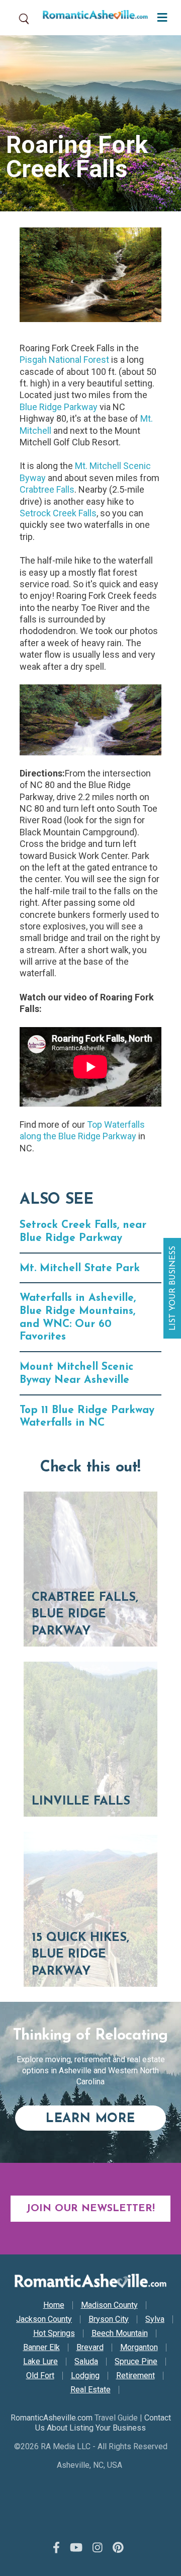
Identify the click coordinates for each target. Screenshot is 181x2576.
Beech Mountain (120, 2333)
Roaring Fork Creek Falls (77, 157)
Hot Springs (54, 2333)
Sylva (155, 2319)
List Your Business (173, 1288)
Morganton (139, 2348)
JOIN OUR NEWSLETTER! (90, 2209)
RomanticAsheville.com (52, 2418)
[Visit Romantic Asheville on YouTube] (76, 2548)
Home (54, 2305)
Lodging (85, 2376)
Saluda (86, 2362)
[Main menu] (160, 16)
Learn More (106, 2119)
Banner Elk (41, 2348)
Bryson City (109, 2319)
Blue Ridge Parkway (59, 407)
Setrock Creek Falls (58, 513)
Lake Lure (40, 2362)
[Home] (92, 18)
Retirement (135, 2376)
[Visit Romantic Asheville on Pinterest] (118, 2548)
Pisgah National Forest (64, 360)
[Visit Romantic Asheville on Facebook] (56, 2548)
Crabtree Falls (47, 489)
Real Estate (90, 2390)
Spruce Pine (136, 2362)
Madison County (109, 2305)
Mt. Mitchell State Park (80, 1268)
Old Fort (40, 2376)
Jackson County (44, 2319)
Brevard (90, 2348)
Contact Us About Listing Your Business (103, 2423)
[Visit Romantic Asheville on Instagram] (98, 2548)
